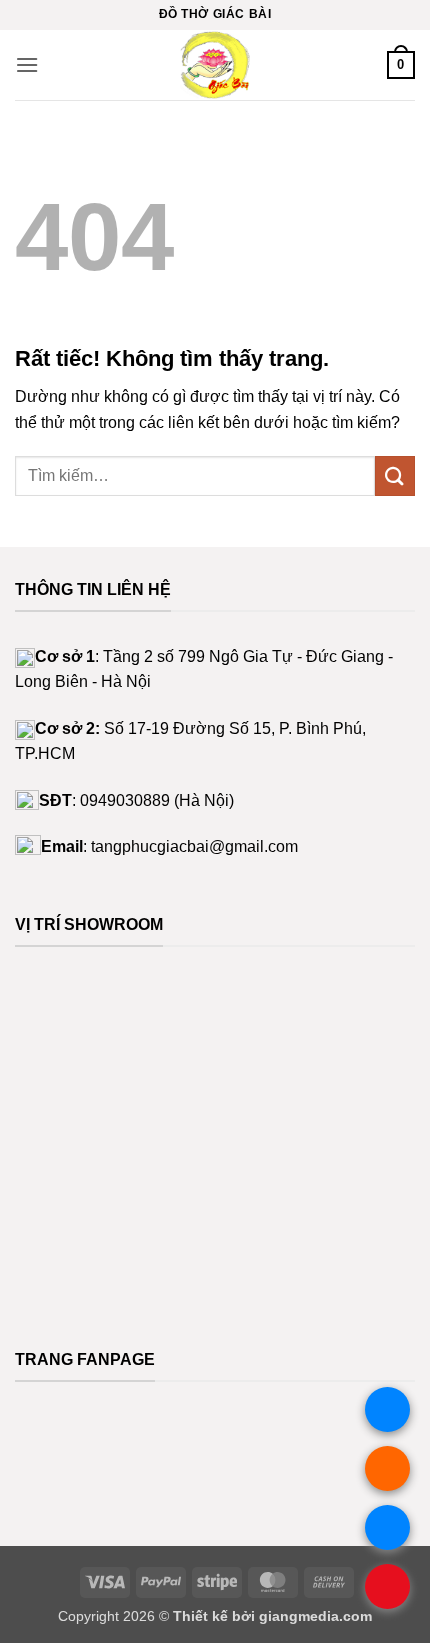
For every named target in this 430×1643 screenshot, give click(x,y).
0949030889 (125, 800)
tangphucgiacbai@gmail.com (194, 846)
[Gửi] (395, 475)
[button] (27, 64)
